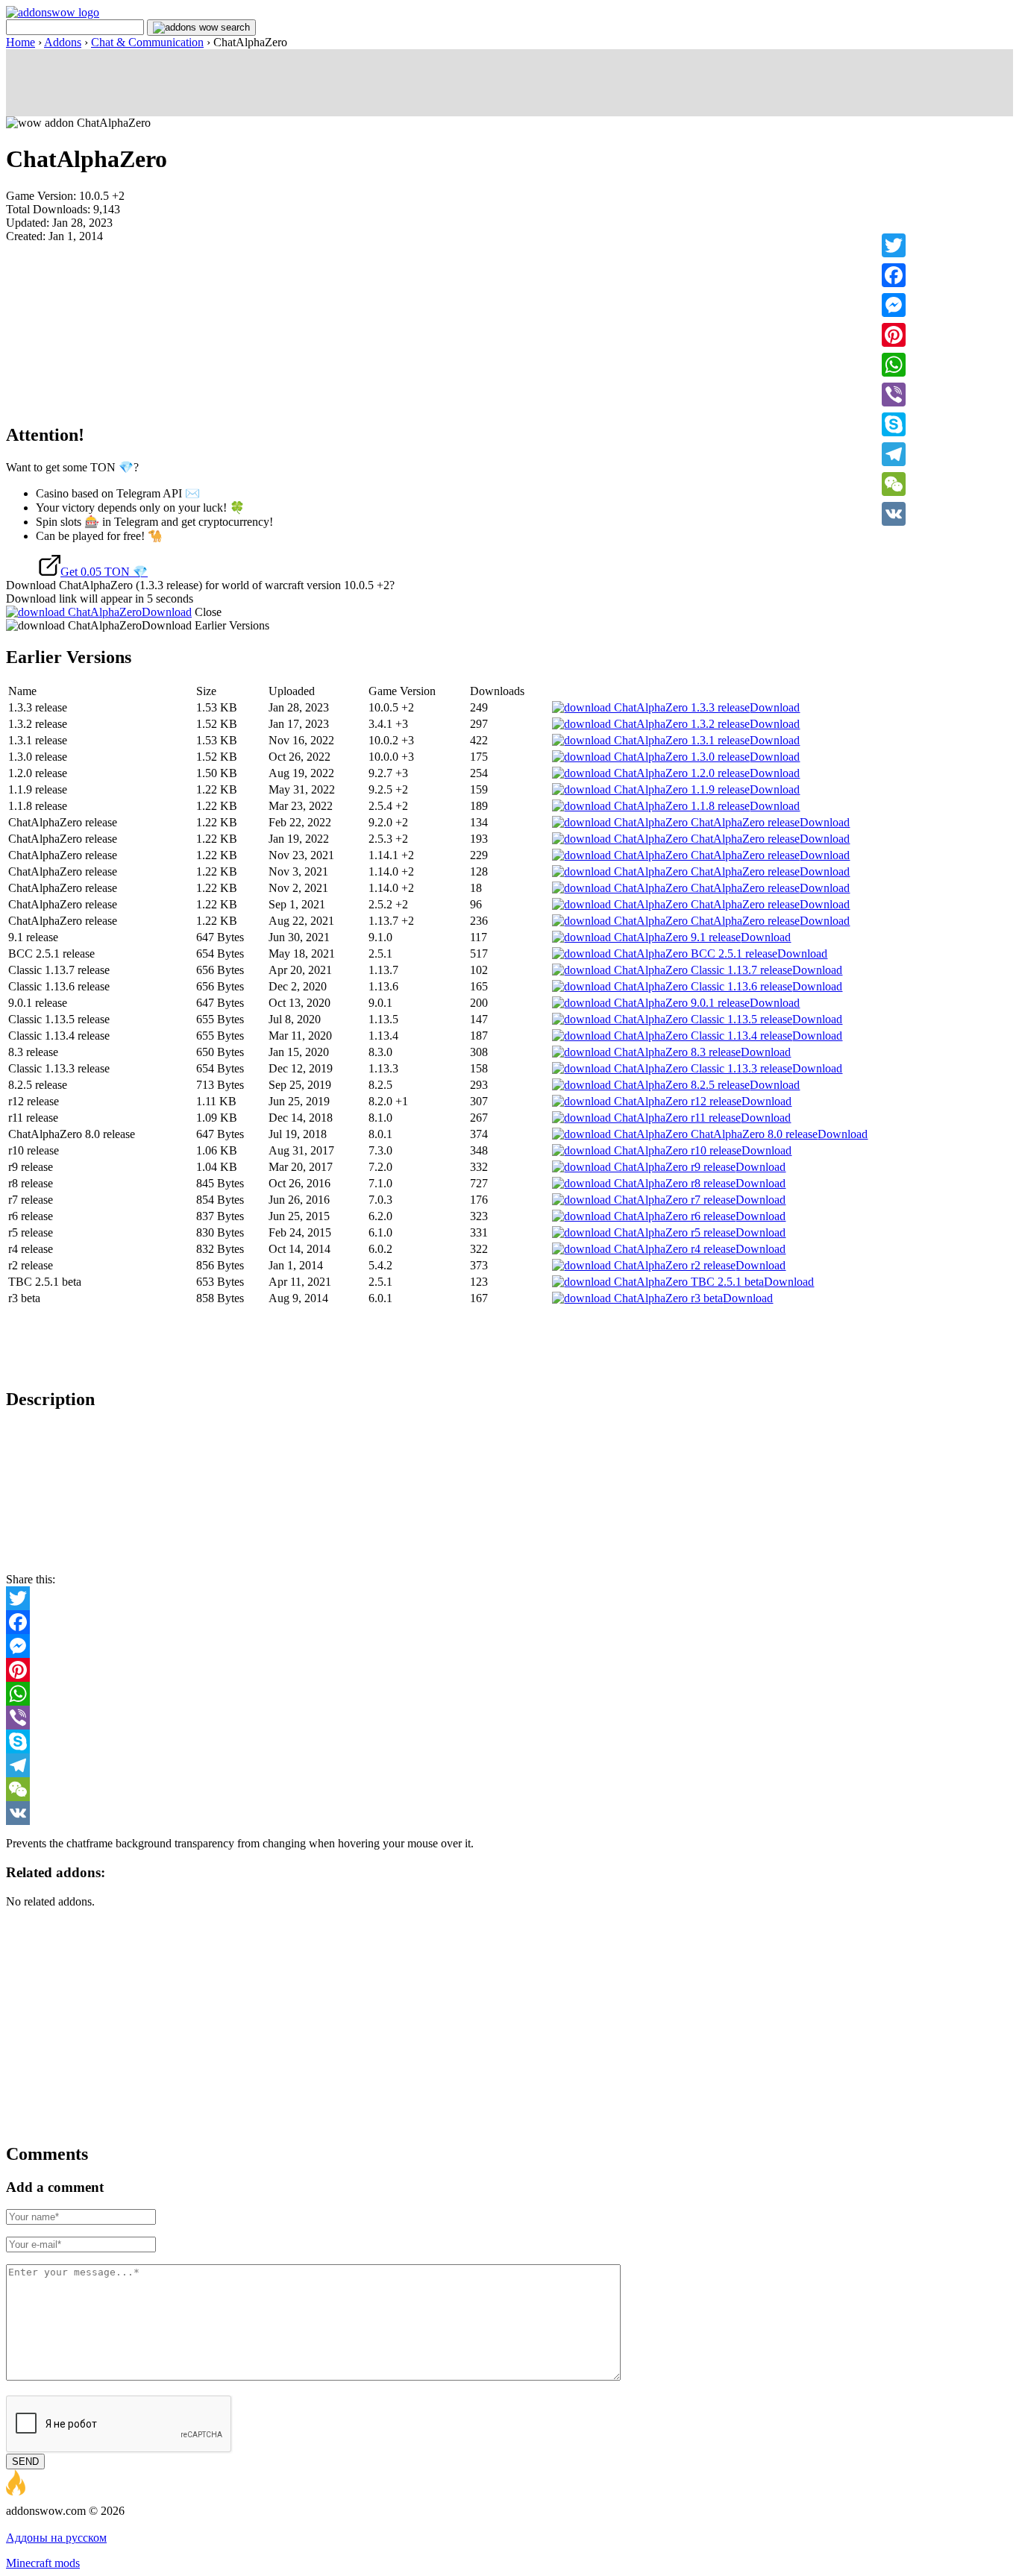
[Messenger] (894, 305)
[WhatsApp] (894, 365)
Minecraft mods (43, 2563)
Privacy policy (98, 2524)
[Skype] (894, 424)
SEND (25, 2462)
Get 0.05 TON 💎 (104, 572)
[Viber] (894, 395)
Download (167, 612)
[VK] (894, 514)
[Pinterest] (894, 335)
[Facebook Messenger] (509, 1646)
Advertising (34, 2524)
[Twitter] (894, 245)
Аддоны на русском (56, 2538)
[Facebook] (894, 275)
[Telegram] (894, 454)
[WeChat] (894, 484)
